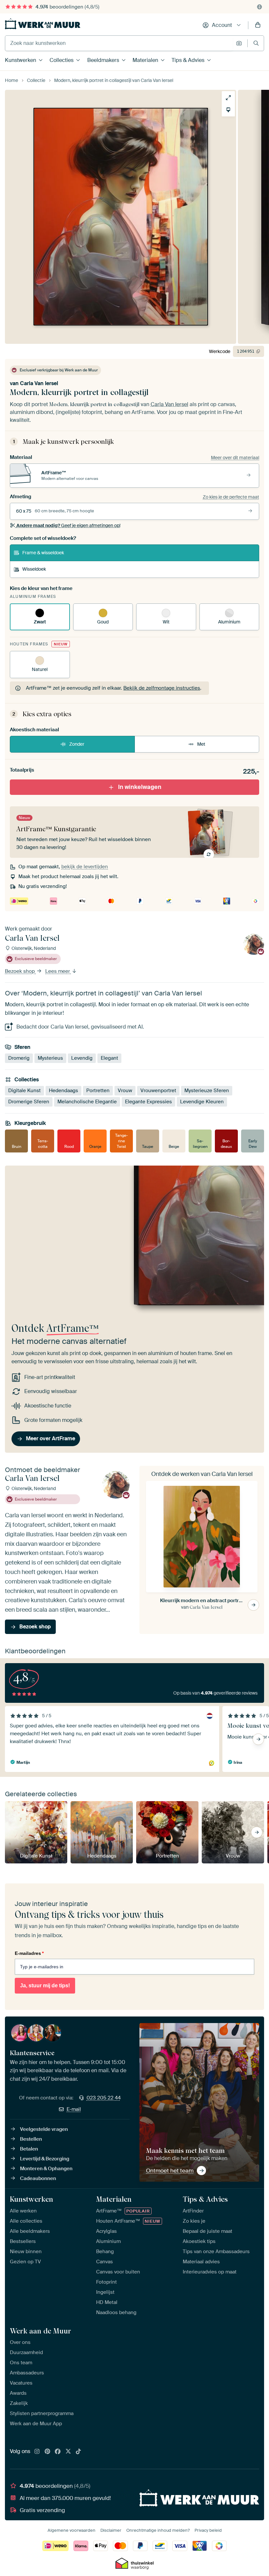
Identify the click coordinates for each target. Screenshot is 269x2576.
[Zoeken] (256, 43)
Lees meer (58, 971)
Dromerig (19, 1058)
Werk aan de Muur (41, 2331)
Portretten (98, 1091)
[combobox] (119, 43)
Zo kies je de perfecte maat (231, 497)
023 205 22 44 (104, 2098)
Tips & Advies (188, 60)
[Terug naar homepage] (43, 24)
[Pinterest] (48, 2452)
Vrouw (125, 1091)
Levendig (82, 1058)
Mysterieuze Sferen (207, 1091)
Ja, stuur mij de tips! (45, 1986)
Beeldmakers (103, 60)
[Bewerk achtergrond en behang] (228, 110)
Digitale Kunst (24, 1091)
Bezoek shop (21, 971)
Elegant (109, 1058)
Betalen (29, 2149)
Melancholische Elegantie (87, 1102)
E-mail (74, 2109)
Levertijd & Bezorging (45, 2159)
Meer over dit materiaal (235, 458)
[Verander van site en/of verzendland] (259, 7)
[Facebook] (58, 2452)
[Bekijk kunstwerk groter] (228, 98)
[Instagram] (37, 2452)
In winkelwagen (140, 787)
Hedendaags (63, 1091)
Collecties (62, 60)
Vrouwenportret (158, 1091)
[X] (68, 2452)
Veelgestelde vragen (44, 2129)
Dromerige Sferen (29, 1102)
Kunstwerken (21, 60)
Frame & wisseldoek (43, 553)
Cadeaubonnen (38, 2178)
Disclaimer (111, 2530)
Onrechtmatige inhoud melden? (158, 2530)
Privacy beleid (208, 2530)
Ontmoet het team (170, 2171)
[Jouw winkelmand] (258, 25)
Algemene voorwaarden (72, 2530)
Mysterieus (50, 1058)
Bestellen (31, 2139)
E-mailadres (29, 1953)
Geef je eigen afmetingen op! (68, 525)
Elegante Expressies (148, 1102)
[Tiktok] (78, 2452)
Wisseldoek (34, 569)
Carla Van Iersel (39, 383)
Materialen (145, 60)
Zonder (77, 744)
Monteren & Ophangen (46, 2169)
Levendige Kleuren (202, 1102)
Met (201, 744)
